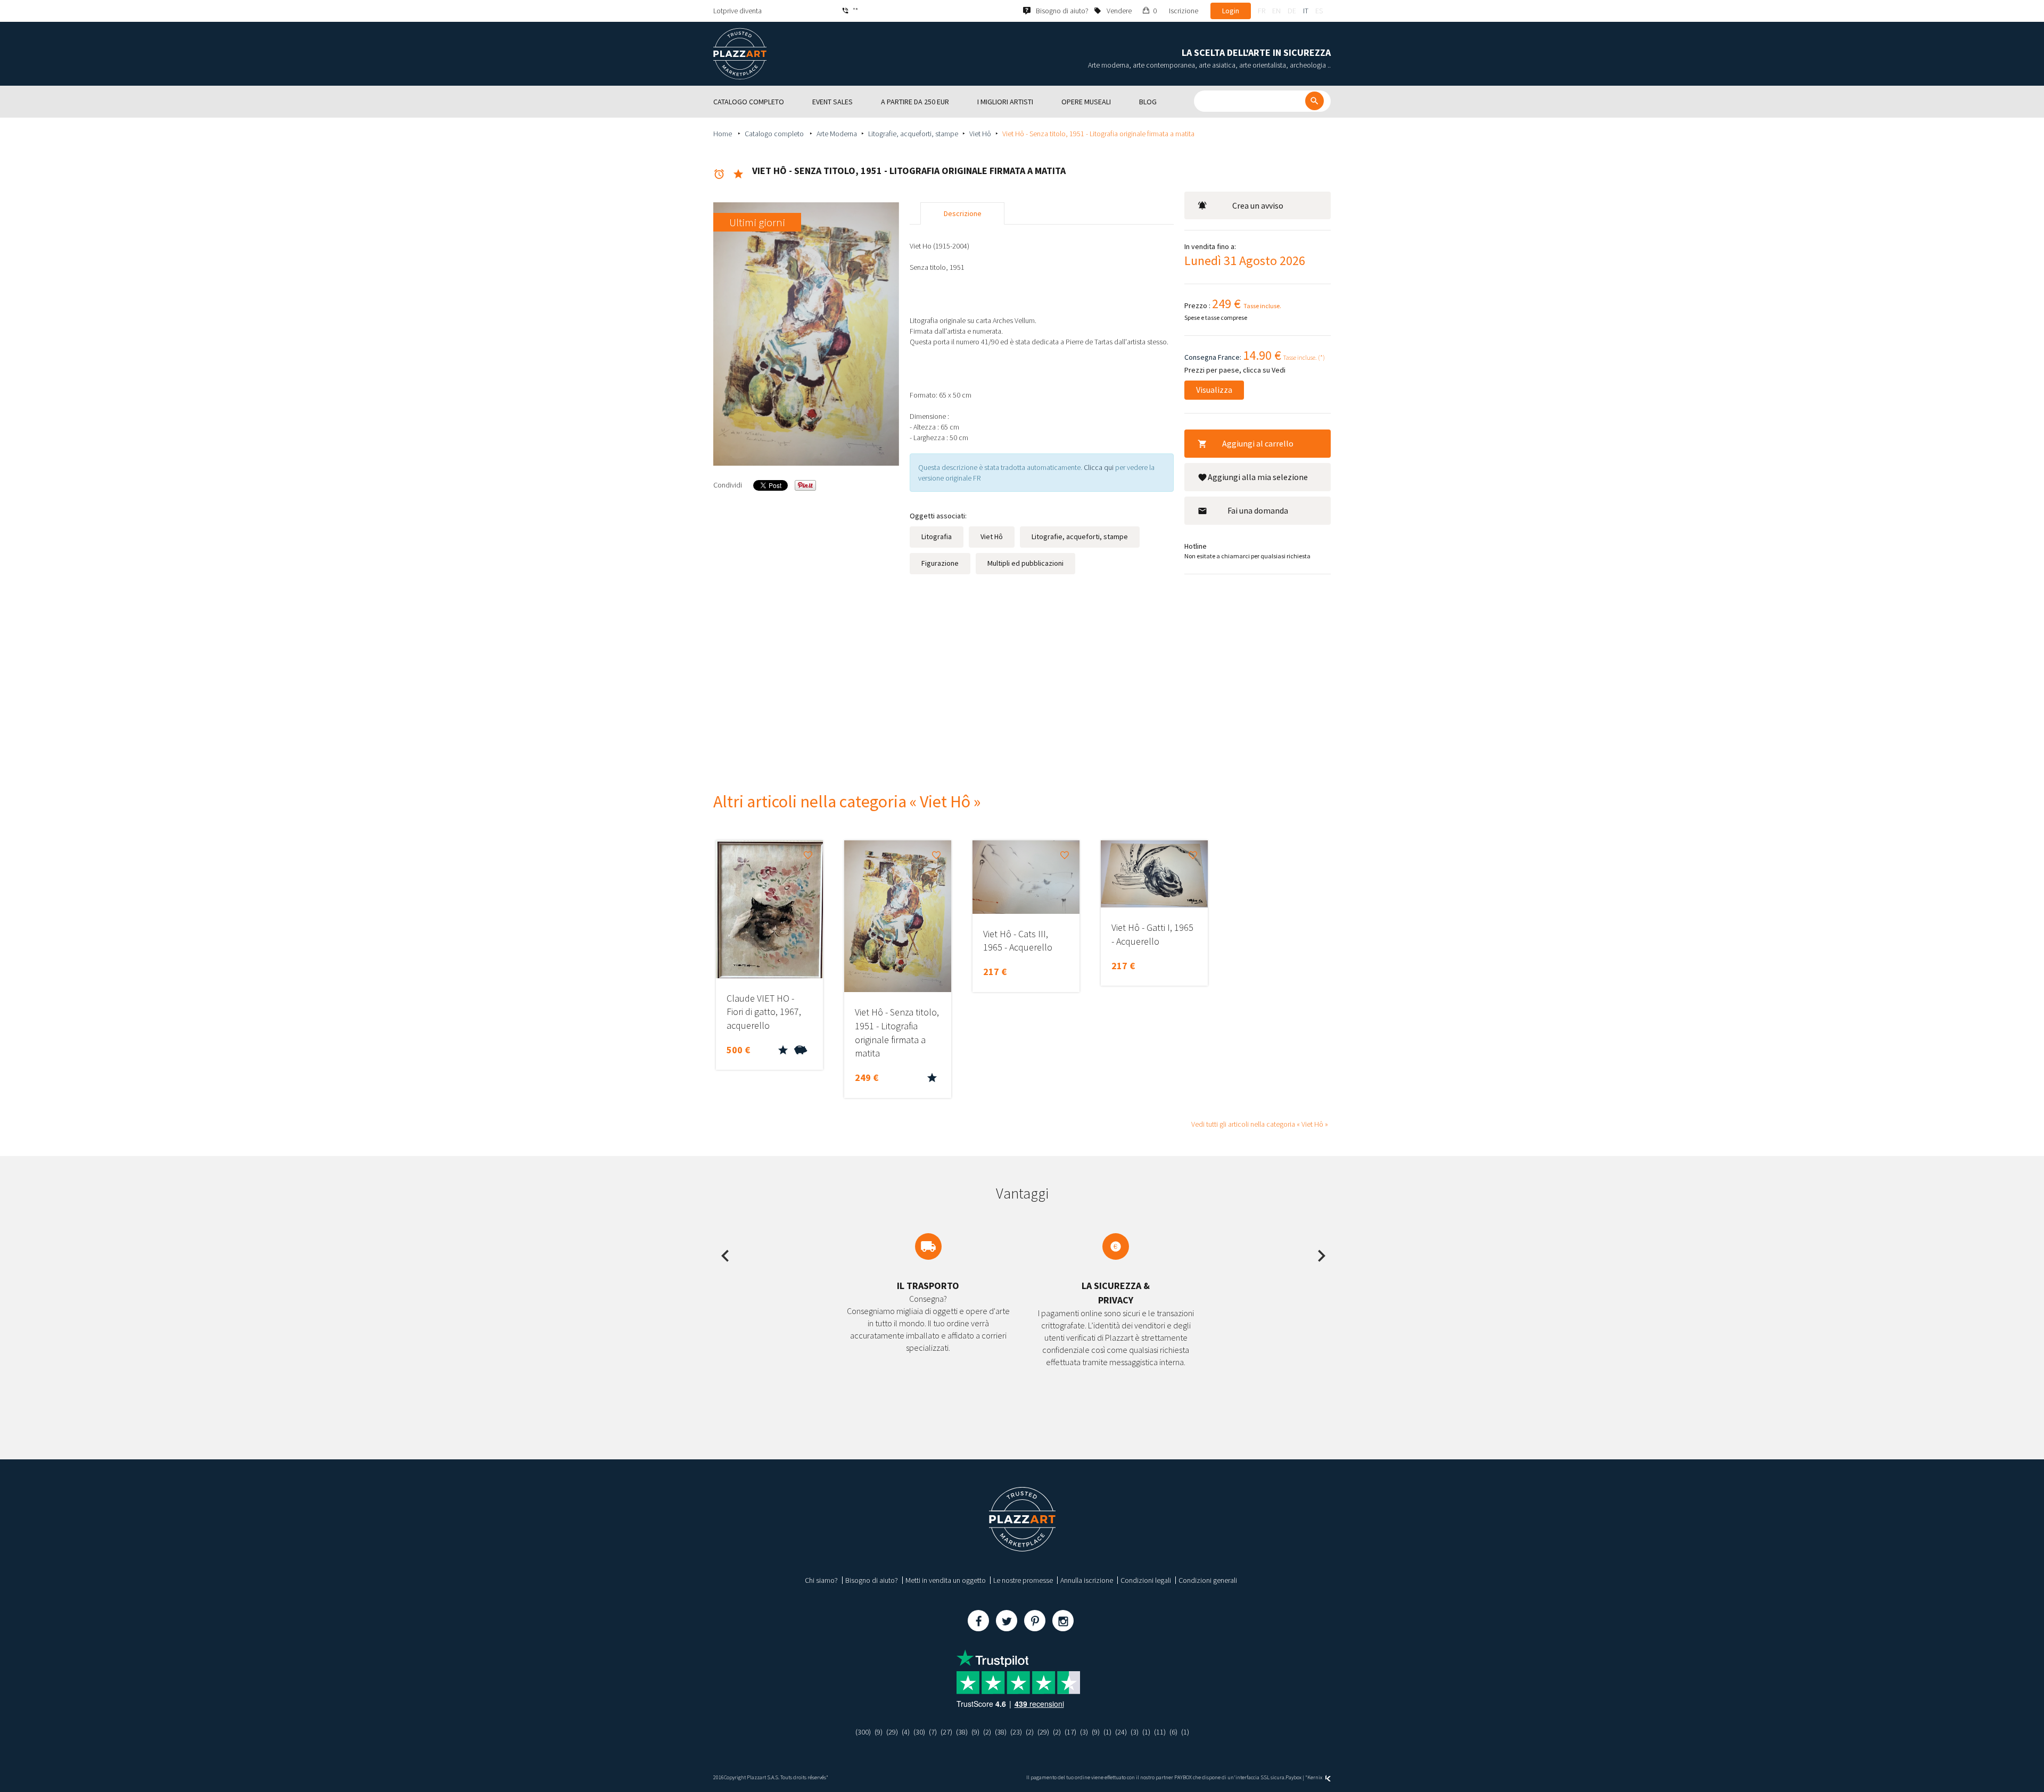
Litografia (937, 536)
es (1319, 11)
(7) (933, 1732)
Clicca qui (1099, 467)
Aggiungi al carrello (1258, 443)
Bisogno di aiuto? (872, 1580)
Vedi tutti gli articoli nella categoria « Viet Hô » (1260, 1124)
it (1306, 11)
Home (723, 134)
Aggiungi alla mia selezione (1258, 477)
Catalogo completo (775, 134)
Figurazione (940, 563)
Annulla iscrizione (1087, 1580)
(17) (1070, 1732)
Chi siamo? (821, 1580)
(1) (1107, 1732)
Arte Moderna (837, 134)
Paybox (1293, 1777)
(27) (946, 1732)
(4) (906, 1732)
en (1276, 11)
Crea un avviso (1258, 205)
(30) (919, 1732)
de (1292, 11)
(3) (1084, 1732)
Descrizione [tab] (963, 213)
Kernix (1315, 1777)
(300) (863, 1732)
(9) (879, 1732)
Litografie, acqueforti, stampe (913, 134)
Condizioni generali (1208, 1580)
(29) (892, 1732)
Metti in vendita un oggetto (946, 1580)
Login (1231, 11)
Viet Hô (980, 134)
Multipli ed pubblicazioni (1025, 563)
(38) (962, 1732)
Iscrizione (1184, 11)
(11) (1160, 1732)
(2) (987, 1732)
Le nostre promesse (1023, 1580)
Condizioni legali (1146, 1580)
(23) (1016, 1732)
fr (1262, 11)
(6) (1173, 1732)
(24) (1121, 1732)
